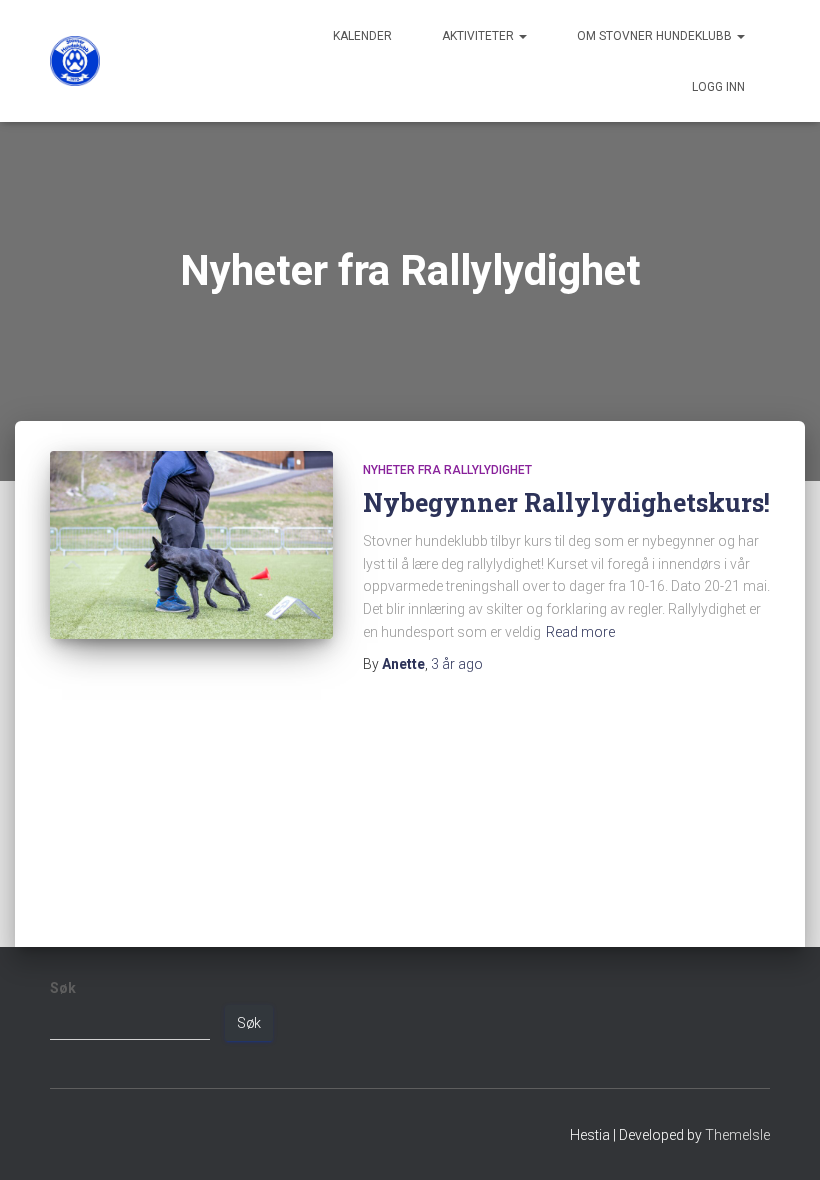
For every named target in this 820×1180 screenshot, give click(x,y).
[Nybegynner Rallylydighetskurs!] (191, 545)
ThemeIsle (737, 1135)
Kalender (362, 36)
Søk (63, 988)
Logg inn (718, 87)
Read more (580, 632)
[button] (522, 36)
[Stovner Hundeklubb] (75, 61)
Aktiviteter (479, 36)
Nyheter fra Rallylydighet (447, 470)
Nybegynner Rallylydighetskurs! (566, 502)
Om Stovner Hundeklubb (656, 36)
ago (457, 664)
